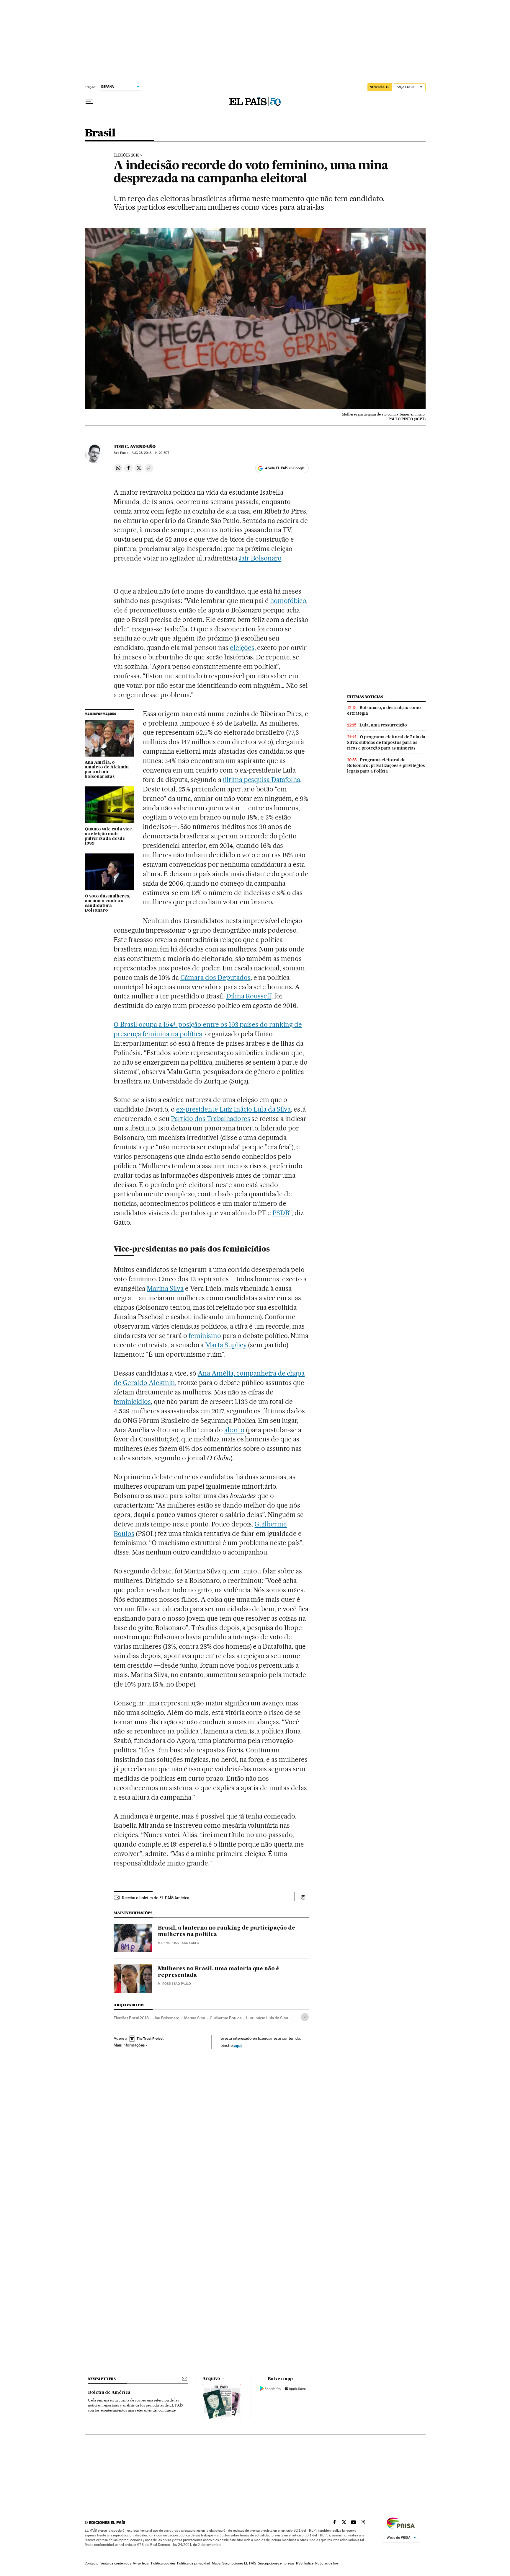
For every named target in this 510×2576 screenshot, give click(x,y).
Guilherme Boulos (226, 2018)
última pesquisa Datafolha (262, 780)
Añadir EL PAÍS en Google (285, 468)
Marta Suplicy (226, 1345)
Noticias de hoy (327, 2563)
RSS (299, 2563)
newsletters (102, 2379)
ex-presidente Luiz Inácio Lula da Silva (233, 1109)
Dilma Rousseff (249, 996)
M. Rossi (165, 1984)
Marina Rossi (169, 1943)
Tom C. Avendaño (135, 447)
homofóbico (288, 601)
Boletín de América (109, 2393)
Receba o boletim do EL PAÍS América (156, 1898)
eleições (242, 648)
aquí (238, 2045)
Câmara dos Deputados (215, 977)
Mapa (216, 2563)
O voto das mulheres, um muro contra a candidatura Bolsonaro (107, 903)
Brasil (100, 133)
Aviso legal (141, 2563)
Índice (309, 2563)
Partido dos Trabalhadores (211, 1119)
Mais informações (129, 2045)
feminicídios (132, 1402)
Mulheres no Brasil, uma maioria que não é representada (219, 1972)
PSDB (281, 1213)
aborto (234, 1430)
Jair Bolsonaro (260, 558)
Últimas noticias (365, 697)
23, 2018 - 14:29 (150, 453)
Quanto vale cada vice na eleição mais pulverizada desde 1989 (108, 836)
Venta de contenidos (116, 2563)
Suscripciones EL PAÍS (239, 2563)
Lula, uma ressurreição (383, 725)
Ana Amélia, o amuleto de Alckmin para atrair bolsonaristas (107, 770)
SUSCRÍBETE (380, 87)
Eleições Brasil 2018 (131, 2018)
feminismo (205, 1336)
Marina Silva (165, 1288)
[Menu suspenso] (89, 102)
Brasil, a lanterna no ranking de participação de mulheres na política (227, 1931)
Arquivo (211, 2379)
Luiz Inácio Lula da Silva (267, 2018)
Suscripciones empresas (276, 2563)
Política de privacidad (194, 2563)
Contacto (92, 2563)
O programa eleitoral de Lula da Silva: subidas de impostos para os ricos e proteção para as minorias (386, 742)
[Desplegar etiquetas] (305, 2017)
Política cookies (163, 2563)
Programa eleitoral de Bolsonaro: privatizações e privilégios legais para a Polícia (386, 765)
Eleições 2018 (126, 155)
